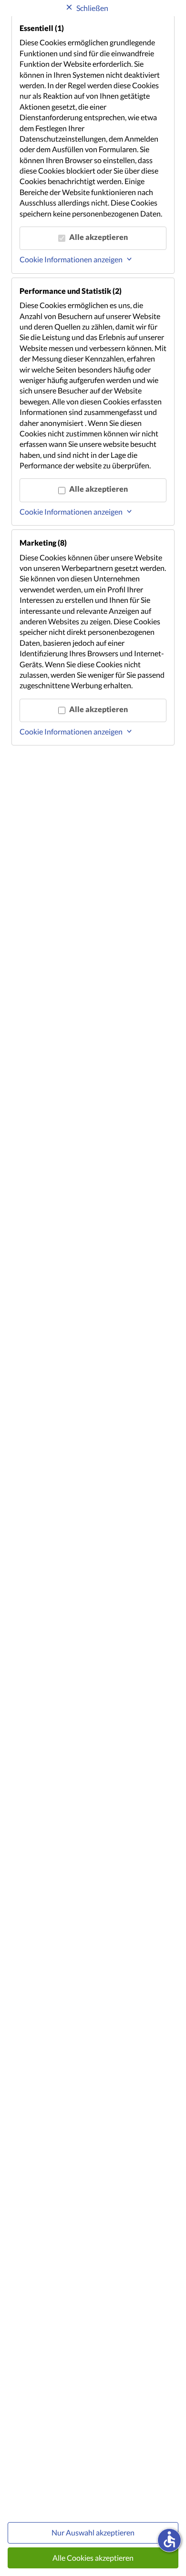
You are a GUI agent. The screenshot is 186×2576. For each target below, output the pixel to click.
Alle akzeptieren (98, 237)
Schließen (92, 8)
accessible (169, 2539)
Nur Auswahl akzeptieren (93, 2532)
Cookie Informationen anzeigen (71, 259)
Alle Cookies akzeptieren (93, 2558)
